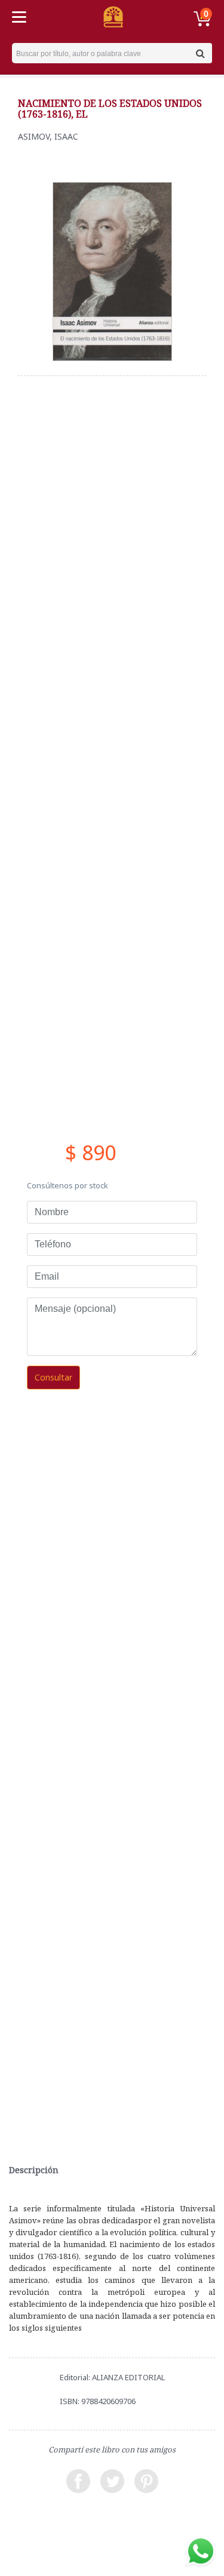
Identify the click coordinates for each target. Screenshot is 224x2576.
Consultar (53, 1377)
